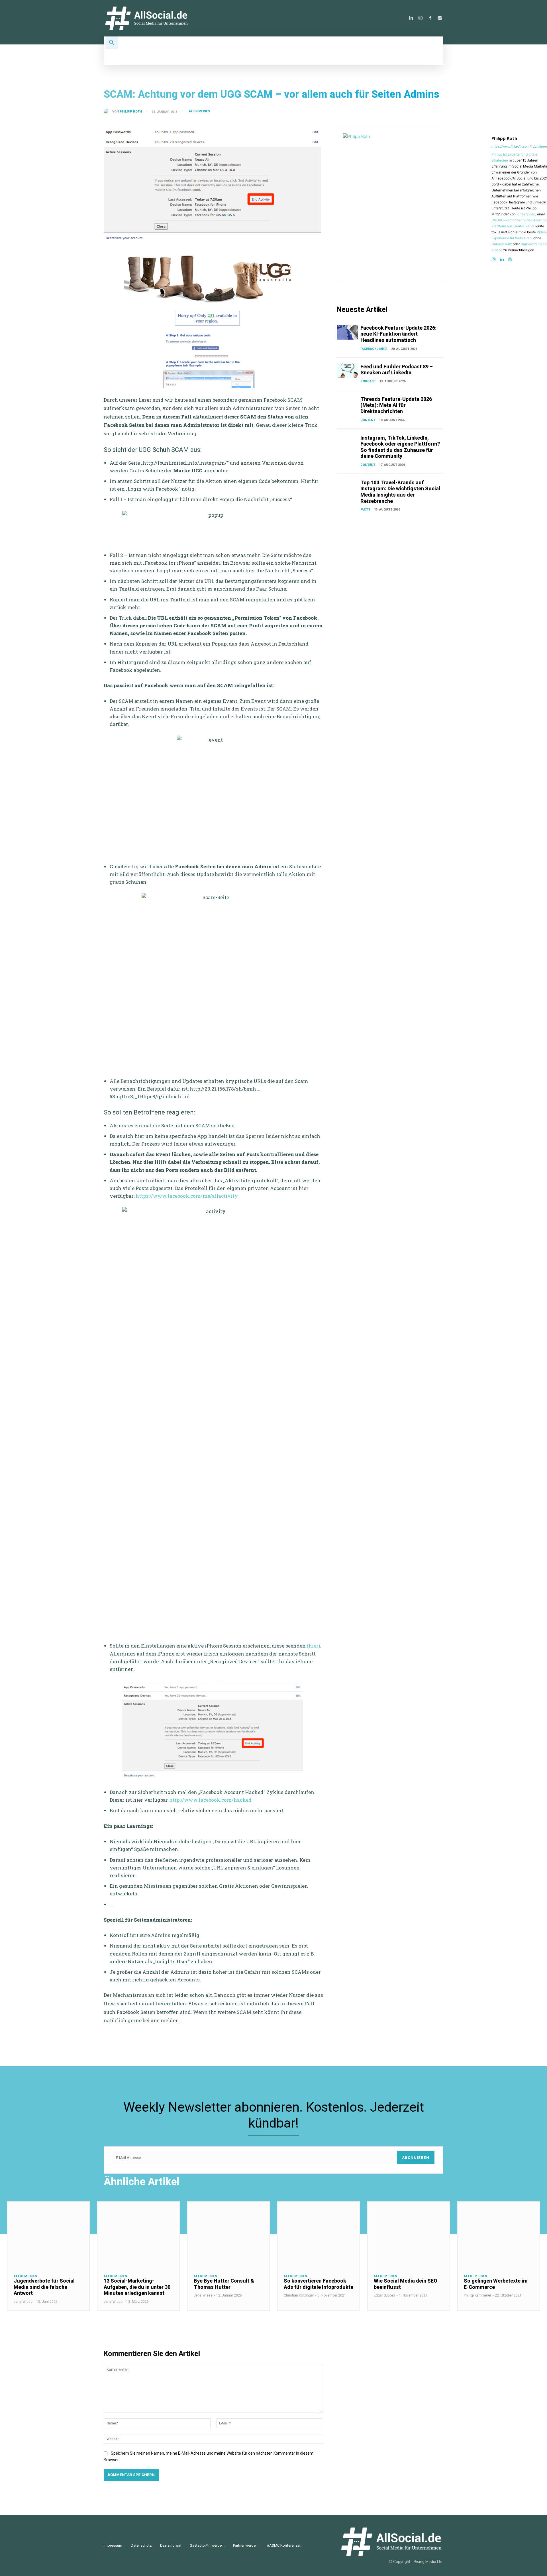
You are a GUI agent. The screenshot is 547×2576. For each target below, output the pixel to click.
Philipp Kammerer (477, 2295)
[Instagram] (421, 18)
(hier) (314, 1646)
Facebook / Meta (374, 349)
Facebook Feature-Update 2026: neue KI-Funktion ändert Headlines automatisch (398, 334)
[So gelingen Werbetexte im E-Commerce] (499, 2234)
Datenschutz (502, 244)
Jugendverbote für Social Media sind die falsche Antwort (44, 2287)
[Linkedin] (411, 18)
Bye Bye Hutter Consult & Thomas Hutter (224, 2284)
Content (368, 420)
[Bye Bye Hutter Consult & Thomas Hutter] (228, 2234)
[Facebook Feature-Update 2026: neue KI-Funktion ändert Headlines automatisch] (347, 332)
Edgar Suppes (384, 2295)
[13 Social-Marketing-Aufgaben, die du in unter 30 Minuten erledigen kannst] (138, 2234)
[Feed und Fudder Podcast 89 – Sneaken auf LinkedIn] (347, 371)
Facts (365, 510)
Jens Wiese (23, 2302)
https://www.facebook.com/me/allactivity (187, 1196)
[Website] (510, 258)
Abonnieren (416, 2158)
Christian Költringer (299, 2295)
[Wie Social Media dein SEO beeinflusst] (409, 2234)
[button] (112, 43)
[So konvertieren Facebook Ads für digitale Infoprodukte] (319, 2234)
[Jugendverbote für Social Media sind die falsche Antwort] (48, 2234)
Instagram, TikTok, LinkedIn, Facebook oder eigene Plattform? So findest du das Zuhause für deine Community (400, 447)
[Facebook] (430, 18)
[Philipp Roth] (108, 112)
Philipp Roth (131, 112)
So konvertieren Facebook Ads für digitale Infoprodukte (319, 2284)
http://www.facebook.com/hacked (211, 1800)
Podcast (368, 381)
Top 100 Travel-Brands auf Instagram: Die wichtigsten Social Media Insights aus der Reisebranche (400, 492)
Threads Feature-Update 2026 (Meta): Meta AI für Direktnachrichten (396, 405)
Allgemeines (199, 111)
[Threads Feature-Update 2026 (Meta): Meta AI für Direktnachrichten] (347, 403)
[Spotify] (440, 18)
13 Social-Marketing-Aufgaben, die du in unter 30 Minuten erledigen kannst (137, 2287)
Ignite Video (526, 214)
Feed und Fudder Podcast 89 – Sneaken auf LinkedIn (397, 370)
